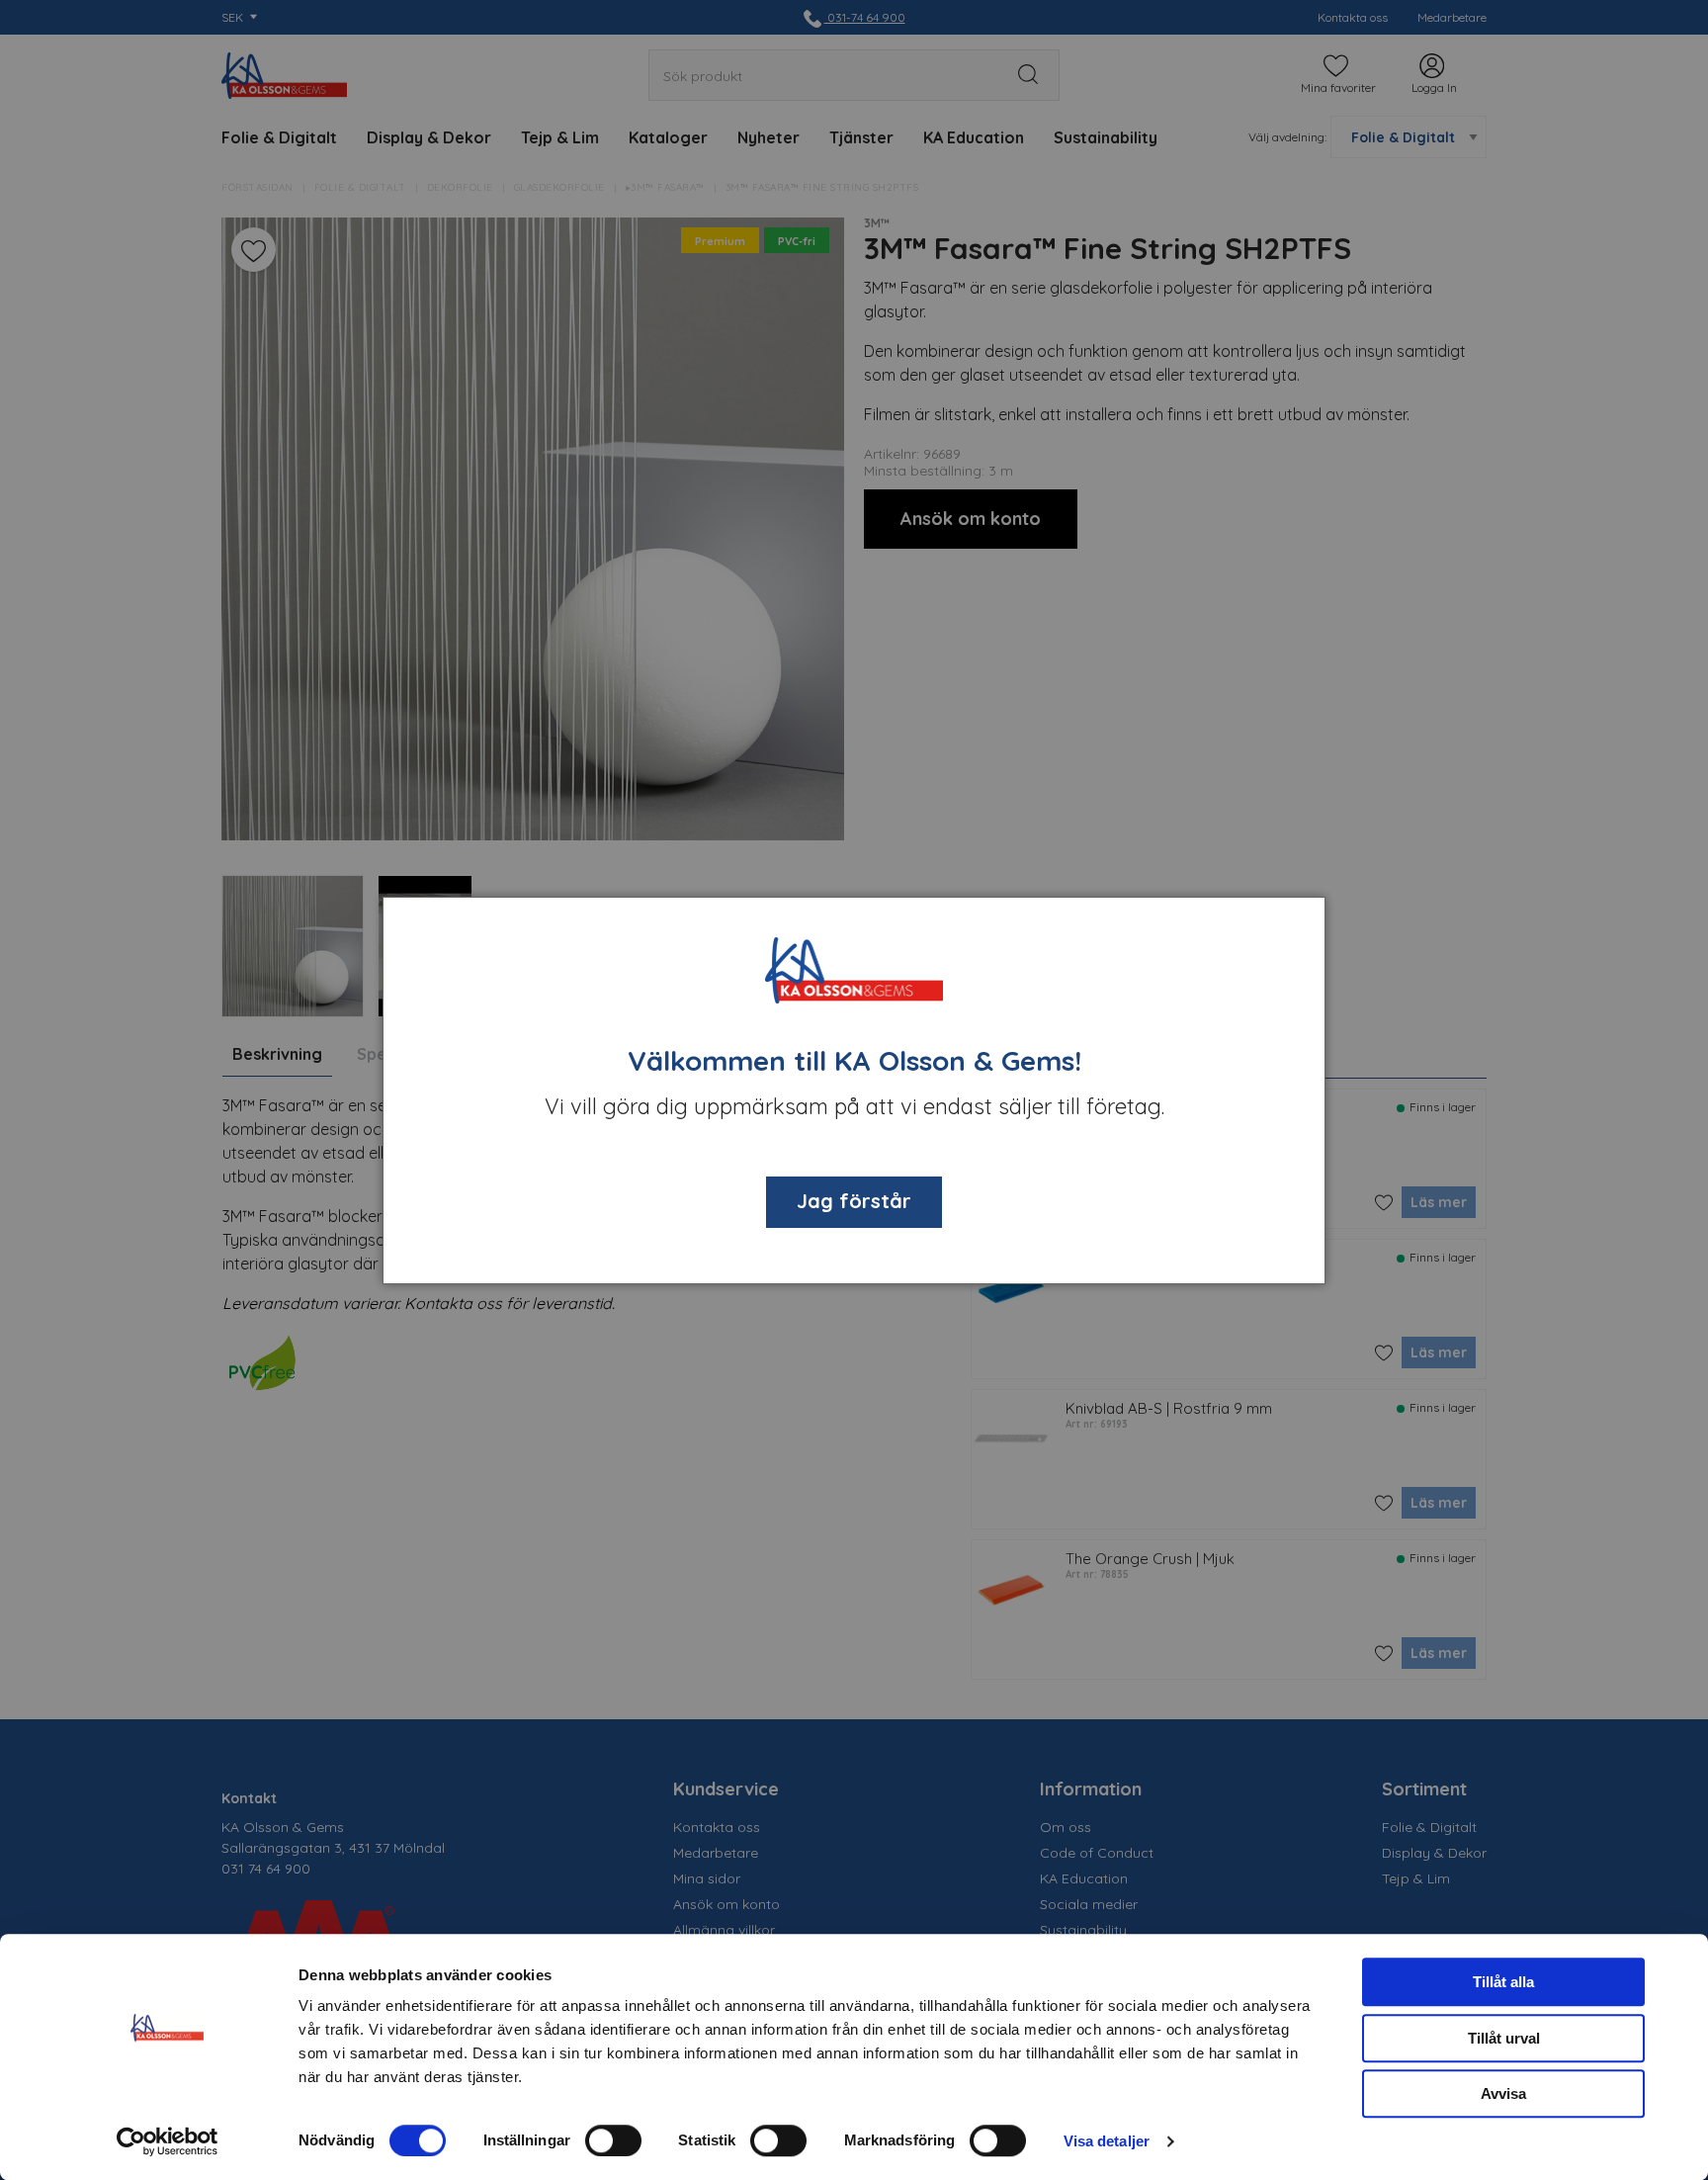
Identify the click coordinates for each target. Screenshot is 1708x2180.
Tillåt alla (1503, 1982)
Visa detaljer (1107, 2141)
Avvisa (1503, 2093)
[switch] (613, 2140)
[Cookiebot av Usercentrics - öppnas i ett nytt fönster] (168, 2141)
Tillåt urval (1504, 2038)
